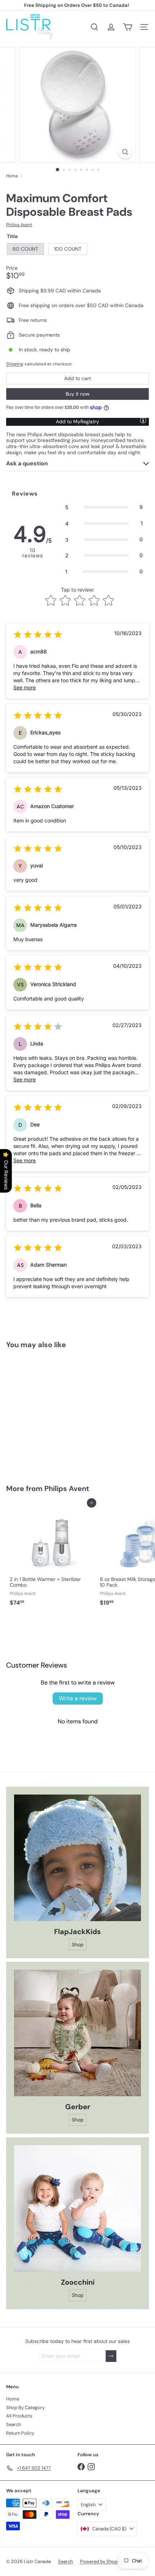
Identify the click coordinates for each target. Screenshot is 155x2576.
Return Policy (20, 2433)
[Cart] (128, 27)
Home (12, 176)
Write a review (78, 1698)
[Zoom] (125, 152)
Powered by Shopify (101, 2561)
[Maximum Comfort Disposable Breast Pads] (51, 1412)
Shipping (15, 364)
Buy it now (78, 394)
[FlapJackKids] (77, 1858)
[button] (104, 507)
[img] (38, 636)
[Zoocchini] (77, 2208)
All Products (19, 2416)
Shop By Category (25, 2408)
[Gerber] (77, 2033)
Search (14, 2424)
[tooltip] (143, 420)
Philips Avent (67, 1488)
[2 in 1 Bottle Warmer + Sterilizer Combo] (51, 1556)
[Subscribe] (111, 2356)
